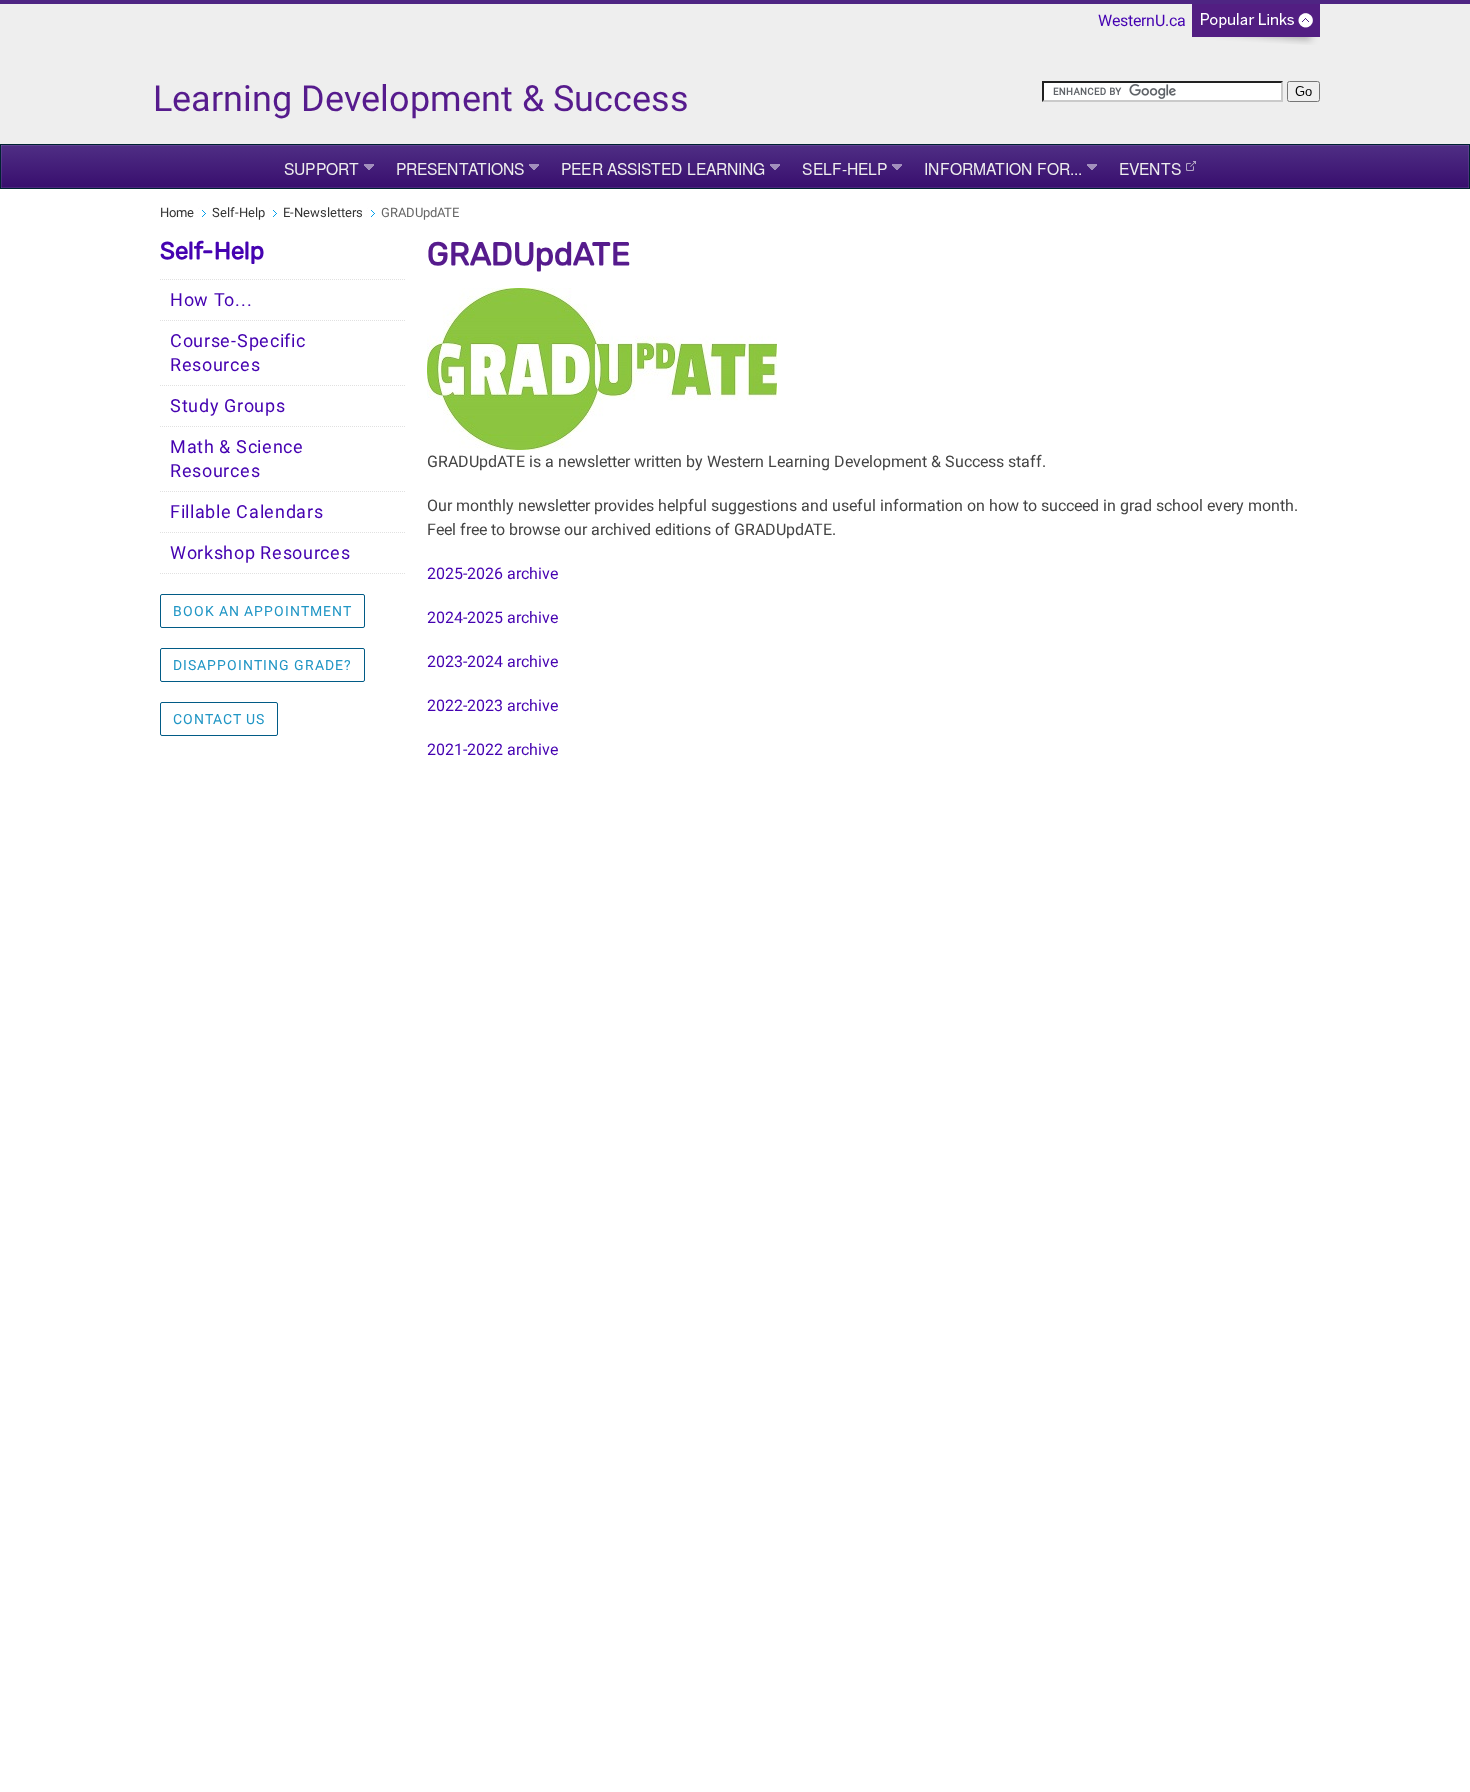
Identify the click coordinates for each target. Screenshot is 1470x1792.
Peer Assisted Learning (663, 168)
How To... (211, 300)
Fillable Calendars (247, 512)
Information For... (1003, 168)
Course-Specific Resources (238, 353)
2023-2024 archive (492, 661)
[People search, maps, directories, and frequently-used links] (1256, 26)
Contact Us (219, 719)
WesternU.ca (1142, 20)
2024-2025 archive (492, 617)
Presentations (460, 168)
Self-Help (844, 168)
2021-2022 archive (492, 749)
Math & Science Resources (237, 459)
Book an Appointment (262, 611)
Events (1150, 168)
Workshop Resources (260, 553)
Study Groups (227, 406)
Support (321, 168)
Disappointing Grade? (262, 665)
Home (177, 212)
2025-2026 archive (492, 573)
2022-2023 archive (492, 705)
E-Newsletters (323, 212)
